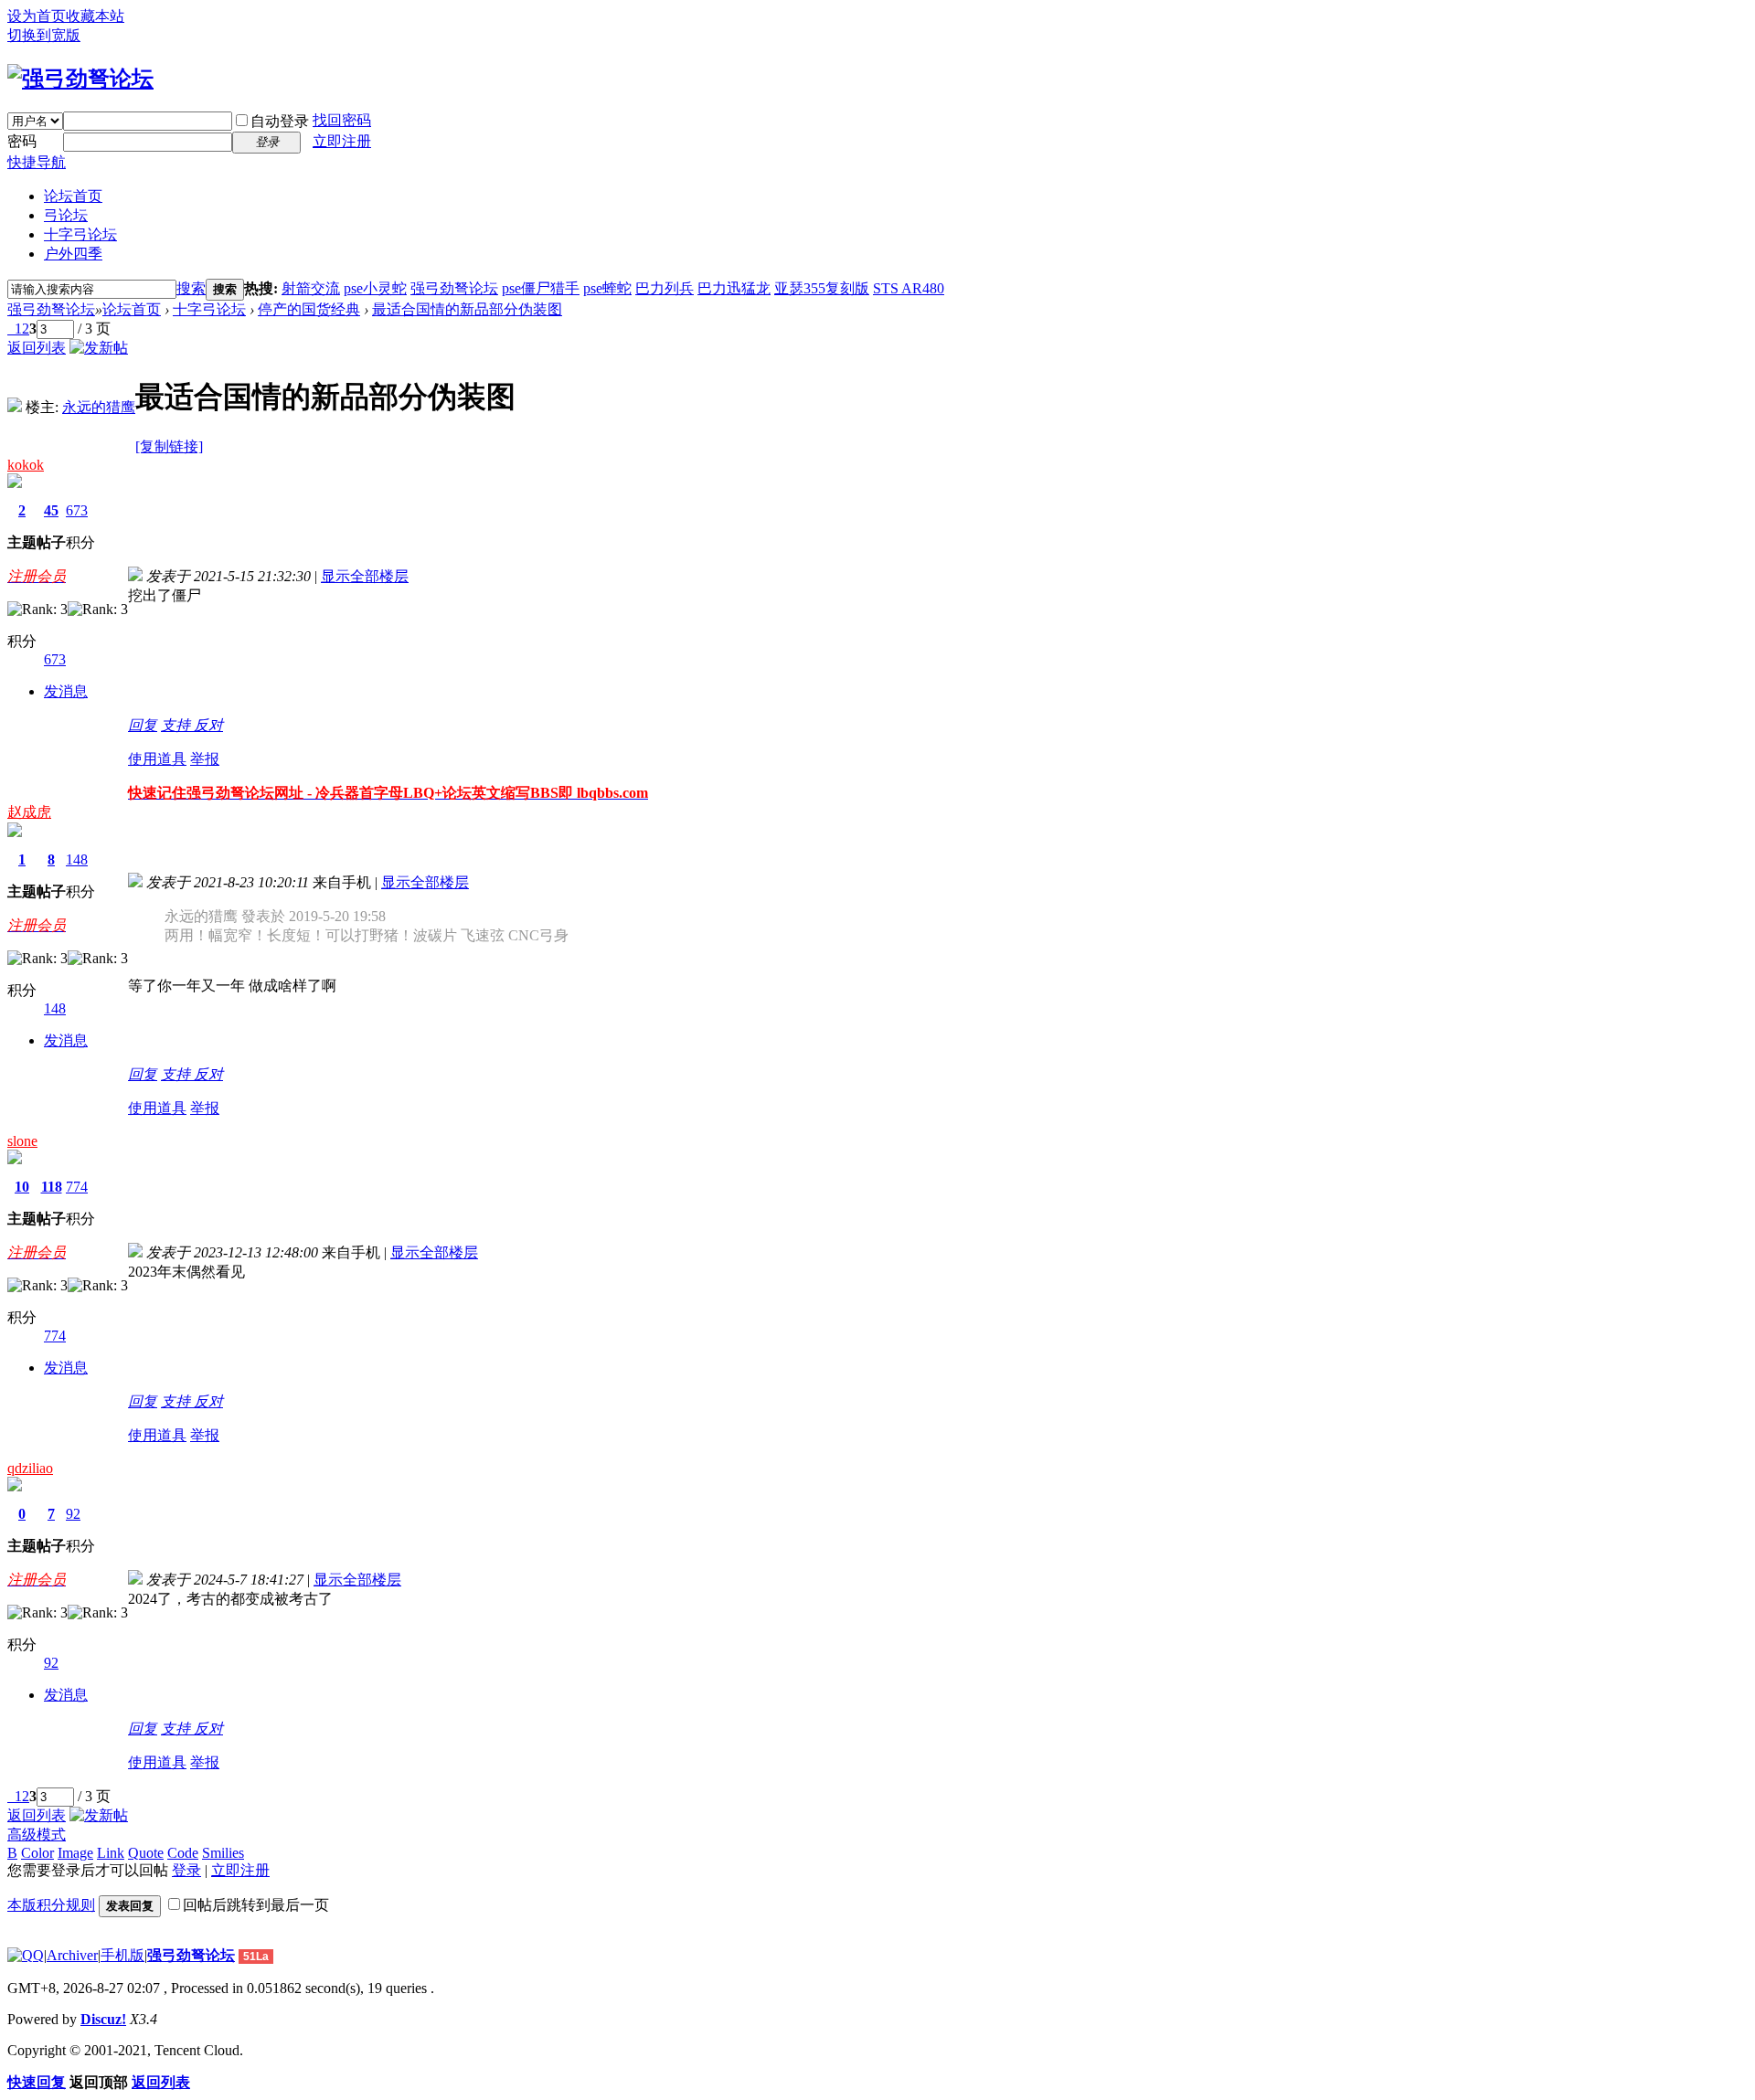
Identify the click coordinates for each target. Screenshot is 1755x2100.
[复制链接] (169, 446)
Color (37, 1853)
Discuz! (103, 2019)
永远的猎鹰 (99, 407)
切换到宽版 (44, 35)
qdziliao (30, 1468)
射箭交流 (311, 288)
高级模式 (37, 1835)
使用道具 (157, 759)
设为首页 (37, 16)
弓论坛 (66, 215)
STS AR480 (909, 288)
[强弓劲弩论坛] (80, 79)
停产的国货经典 (309, 309)
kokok (26, 465)
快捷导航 (37, 162)
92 (73, 1514)
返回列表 (37, 348)
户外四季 (73, 254)
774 (77, 1187)
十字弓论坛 (80, 234)
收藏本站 (95, 16)
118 (52, 1187)
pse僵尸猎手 (541, 288)
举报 (205, 759)
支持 (177, 725)
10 (22, 1187)
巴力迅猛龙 (734, 288)
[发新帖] (99, 348)
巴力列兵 (665, 288)
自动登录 (280, 121)
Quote (146, 1853)
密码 (22, 141)
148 (77, 859)
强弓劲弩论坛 (454, 288)
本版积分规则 (51, 1905)
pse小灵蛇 (375, 288)
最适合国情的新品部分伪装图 (467, 309)
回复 (143, 725)
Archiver (72, 1955)
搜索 (191, 288)
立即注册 (342, 141)
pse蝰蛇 (607, 288)
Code (183, 1853)
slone (22, 1141)
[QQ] (26, 1955)
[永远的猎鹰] (15, 407)
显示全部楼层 (365, 576)
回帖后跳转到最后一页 (256, 1905)
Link (111, 1853)
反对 (208, 725)
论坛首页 (73, 196)
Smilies (223, 1853)
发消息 (66, 691)
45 (51, 510)
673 (77, 510)
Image (75, 1853)
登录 (186, 1870)
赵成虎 (29, 812)
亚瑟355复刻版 (822, 288)
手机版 (122, 1955)
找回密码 (342, 120)
